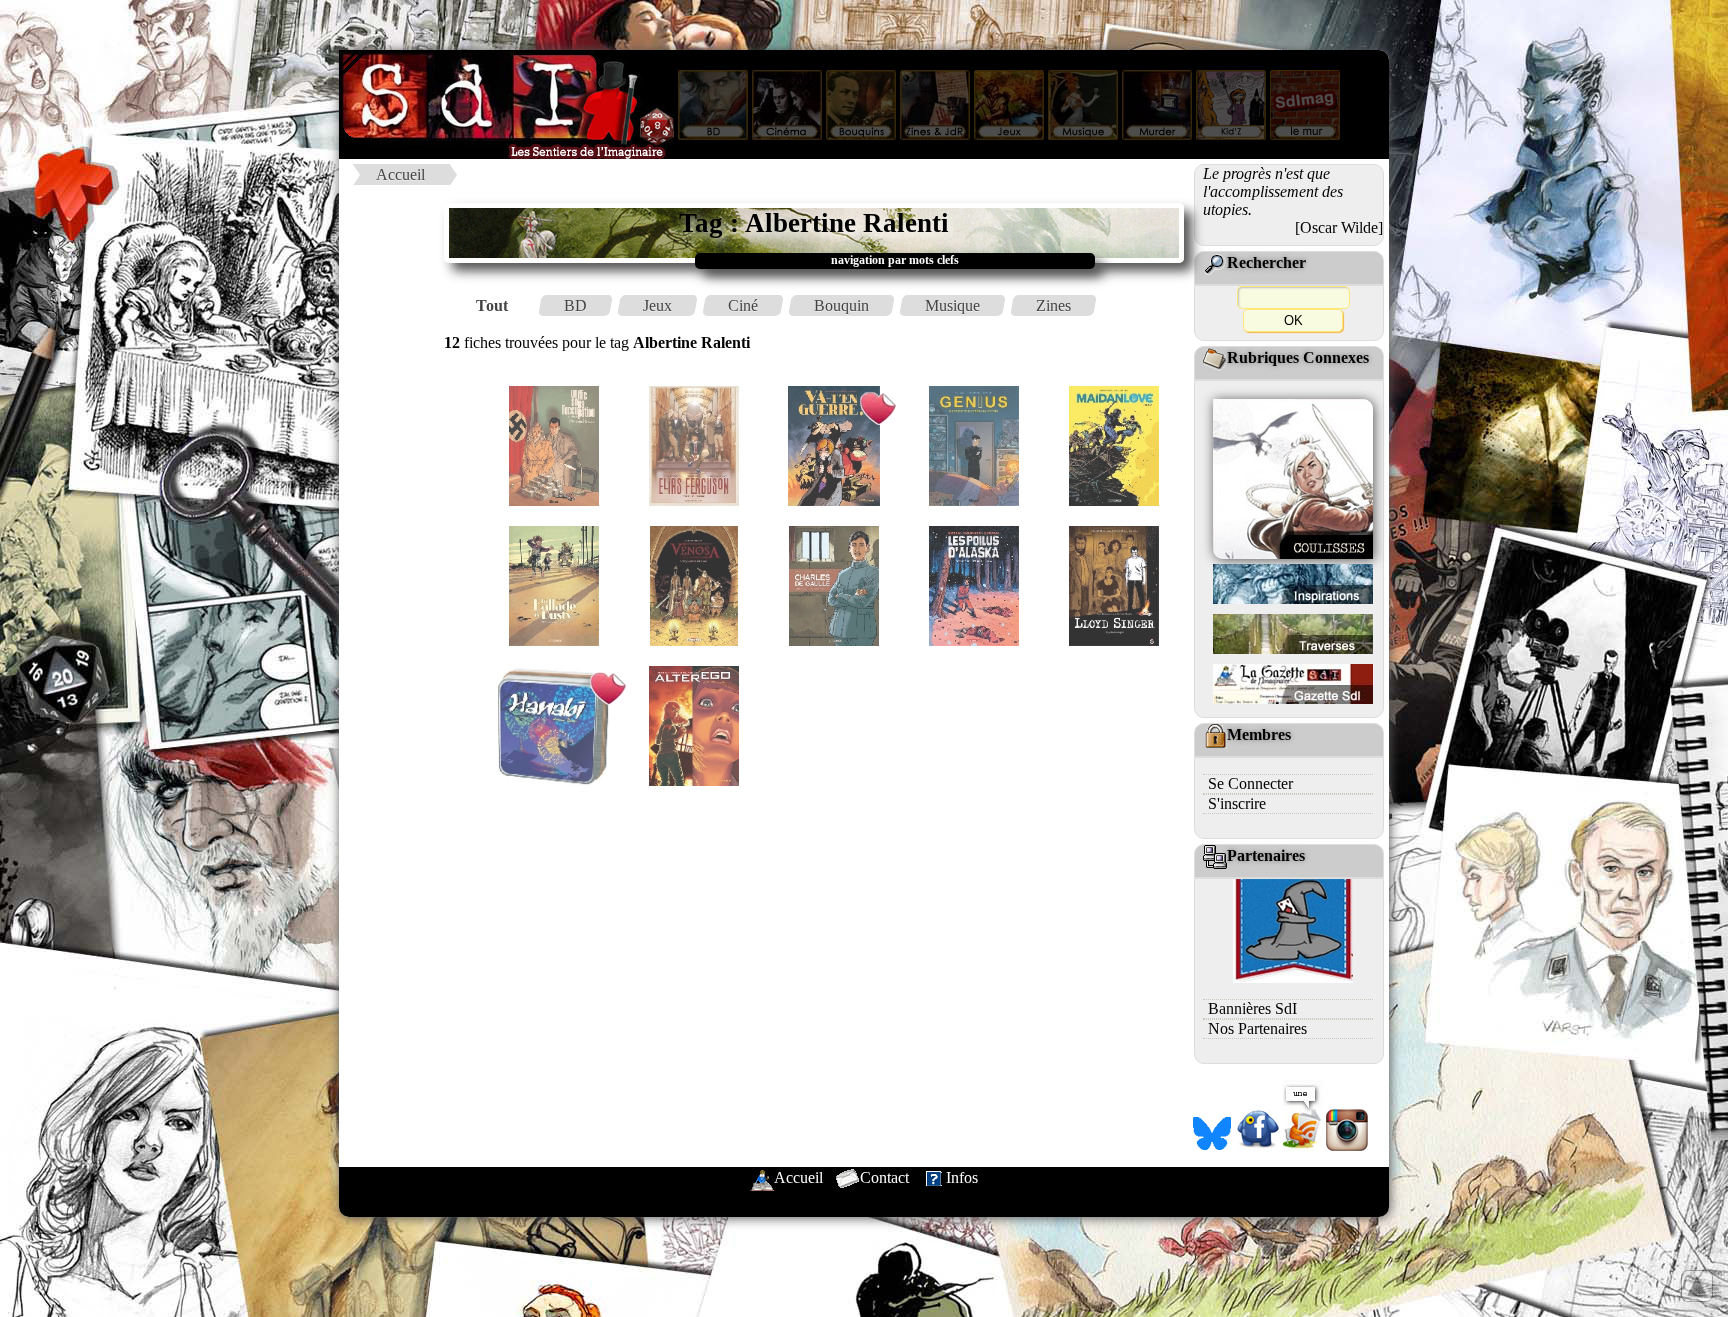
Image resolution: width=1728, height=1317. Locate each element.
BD (575, 305)
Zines (1053, 305)
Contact (884, 1177)
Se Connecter (1250, 783)
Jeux (657, 305)
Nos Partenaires (1257, 1028)
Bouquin (841, 305)
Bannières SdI (1252, 1008)
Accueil (400, 174)
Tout (492, 305)
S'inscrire (1237, 803)
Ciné (743, 305)
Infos (962, 1177)
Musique (952, 305)
